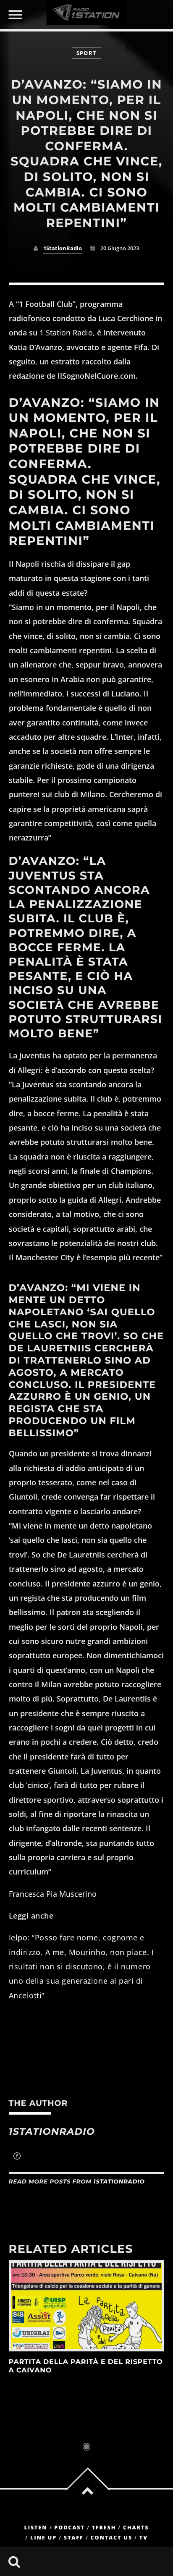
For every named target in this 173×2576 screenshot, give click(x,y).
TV (144, 2538)
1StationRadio (63, 248)
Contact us (111, 2538)
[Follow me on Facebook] (17, 2157)
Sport (86, 53)
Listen (35, 2528)
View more (87, 2306)
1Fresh (104, 2528)
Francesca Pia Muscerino (53, 1894)
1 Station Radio (66, 332)
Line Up (43, 2538)
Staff (74, 2538)
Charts (136, 2528)
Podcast (69, 2528)
